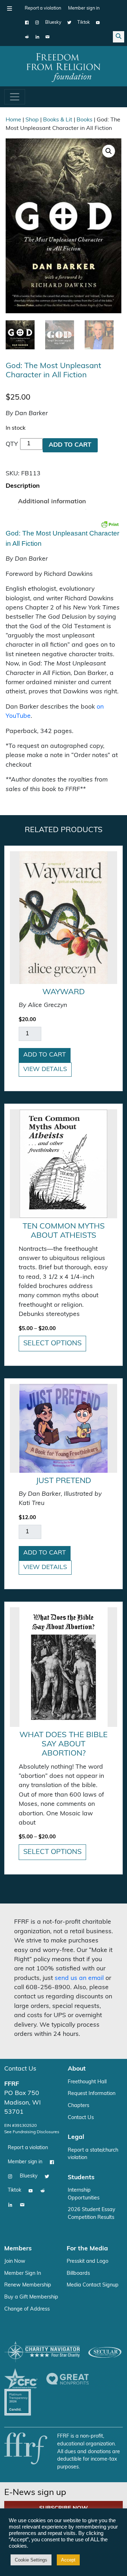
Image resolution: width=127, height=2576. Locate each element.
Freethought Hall (87, 2082)
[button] (109, 151)
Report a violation (43, 8)
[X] (69, 23)
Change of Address (27, 2309)
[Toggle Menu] (10, 8)
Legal (76, 2137)
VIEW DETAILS (45, 1069)
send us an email (79, 1978)
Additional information (52, 502)
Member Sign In (23, 2274)
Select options (52, 1344)
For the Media (87, 2249)
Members (18, 2249)
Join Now (15, 2262)
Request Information (92, 2094)
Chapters (78, 2106)
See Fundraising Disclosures (32, 2132)
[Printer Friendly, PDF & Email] (110, 524)
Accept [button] (68, 2560)
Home (13, 120)
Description (23, 486)
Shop (32, 120)
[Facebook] (27, 23)
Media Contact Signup (93, 2285)
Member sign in (84, 8)
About (77, 2069)
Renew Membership (28, 2285)
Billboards (78, 2274)
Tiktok (84, 22)
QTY (12, 444)
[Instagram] (37, 23)
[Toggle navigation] (15, 97)
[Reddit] (27, 37)
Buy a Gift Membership (31, 2297)
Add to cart (70, 445)
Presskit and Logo (87, 2262)
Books (84, 120)
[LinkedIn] (37, 37)
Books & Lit (58, 120)
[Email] (47, 37)
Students (81, 2178)
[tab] (23, 486)
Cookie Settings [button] (31, 2560)
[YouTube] (98, 23)
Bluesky (53, 22)
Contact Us (20, 2069)
